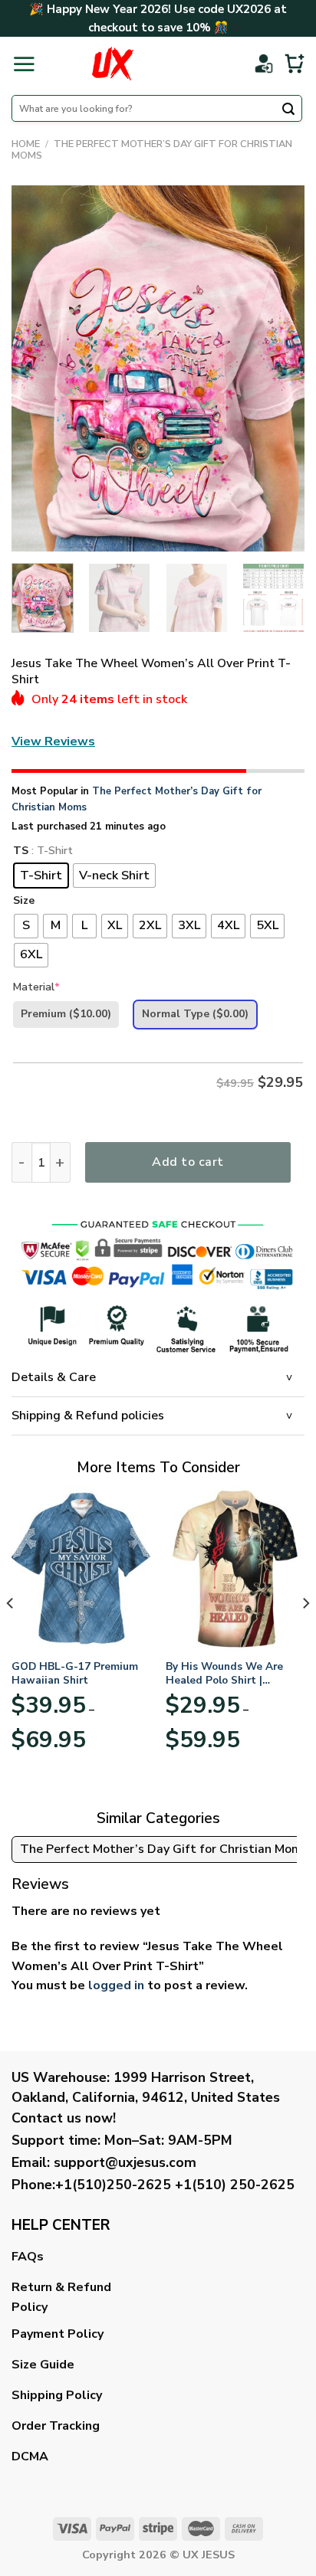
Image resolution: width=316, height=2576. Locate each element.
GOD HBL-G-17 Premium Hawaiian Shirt (75, 1673)
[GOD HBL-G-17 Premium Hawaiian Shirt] (81, 1568)
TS (21, 851)
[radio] (41, 876)
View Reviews (53, 741)
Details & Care (54, 1377)
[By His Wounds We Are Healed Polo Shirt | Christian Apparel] (235, 1568)
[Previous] (37, 368)
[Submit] (288, 110)
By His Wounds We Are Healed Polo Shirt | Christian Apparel (224, 1673)
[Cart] (295, 64)
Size (24, 901)
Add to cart (188, 1162)
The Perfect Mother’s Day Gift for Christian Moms (152, 150)
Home (26, 144)
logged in (116, 1985)
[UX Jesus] (112, 64)
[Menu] (24, 64)
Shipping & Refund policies (88, 1416)
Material (36, 987)
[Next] (279, 368)
